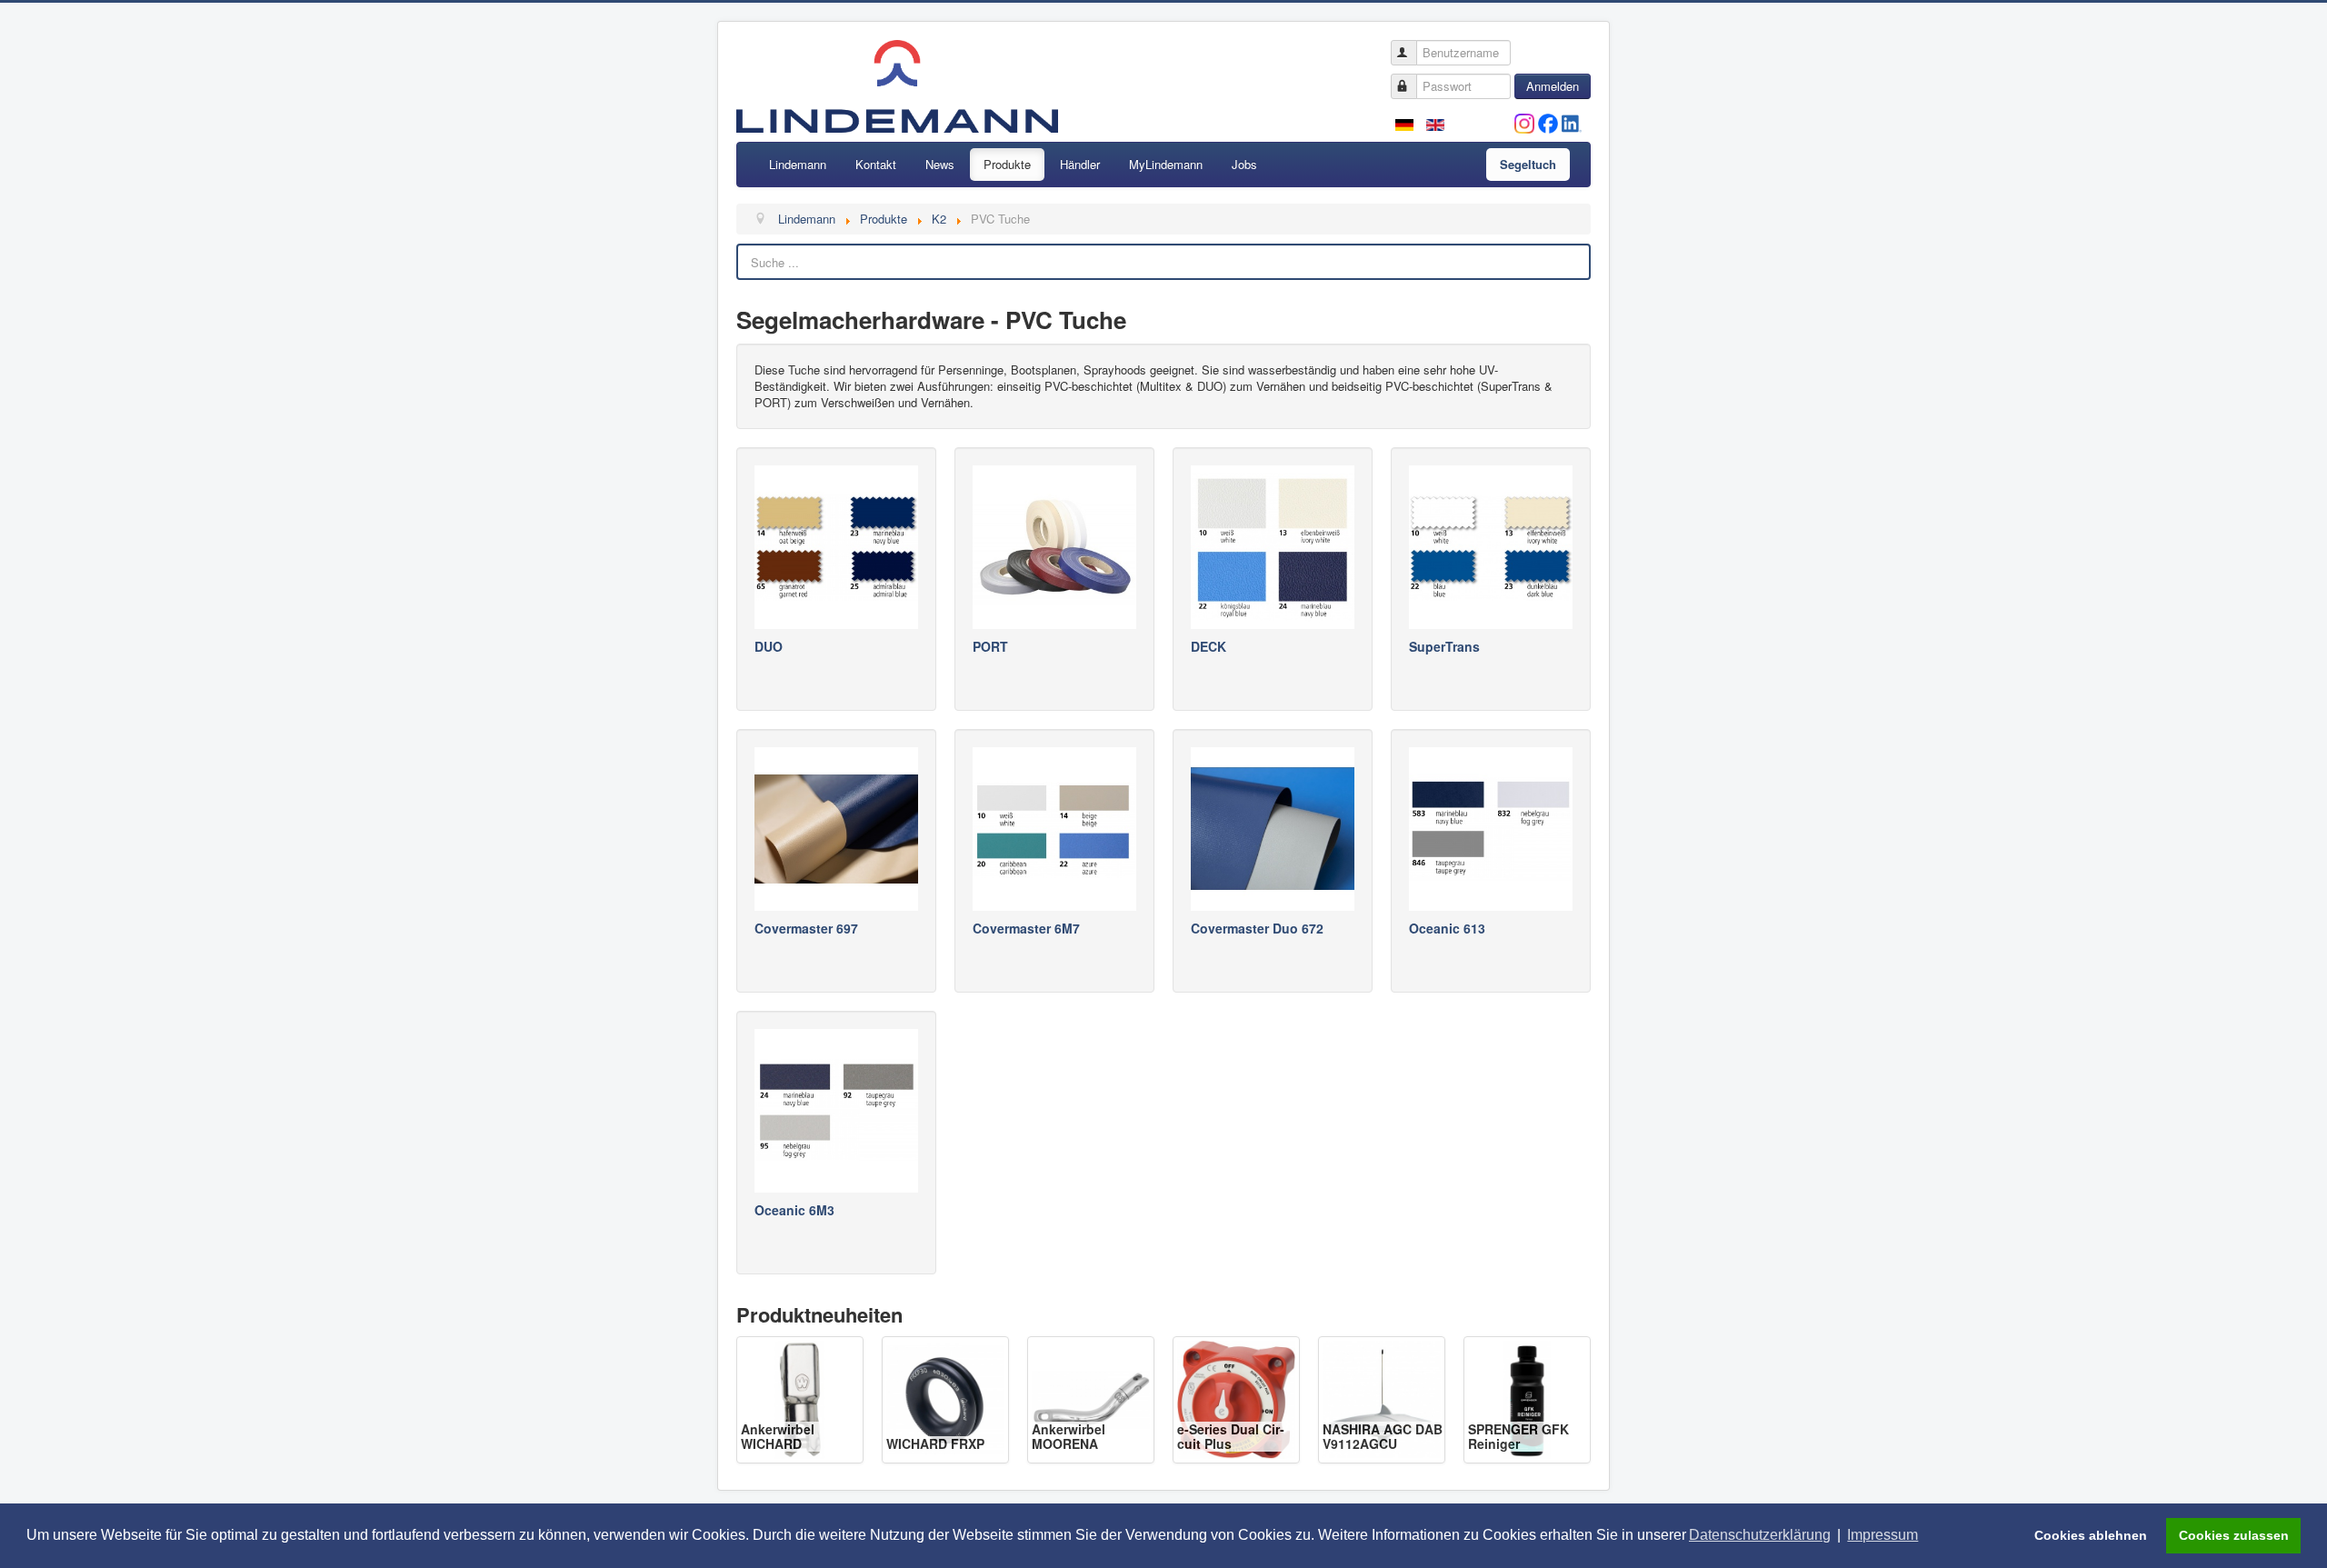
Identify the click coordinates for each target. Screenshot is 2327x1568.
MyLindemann (1166, 164)
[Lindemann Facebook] (1548, 121)
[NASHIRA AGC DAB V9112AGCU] (1382, 1398)
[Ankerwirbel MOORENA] (1091, 1398)
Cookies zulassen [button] (2234, 1535)
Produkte (1007, 164)
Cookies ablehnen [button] (2091, 1535)
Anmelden (1553, 86)
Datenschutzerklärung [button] (1760, 1535)
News (940, 164)
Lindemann (798, 164)
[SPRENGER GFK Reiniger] (1527, 1398)
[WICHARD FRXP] (945, 1398)
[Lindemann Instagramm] (1524, 121)
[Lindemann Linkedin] (1572, 121)
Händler (1080, 164)
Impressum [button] (1883, 1535)
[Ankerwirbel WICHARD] (800, 1398)
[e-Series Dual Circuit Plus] (1236, 1398)
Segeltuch (1528, 164)
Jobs (1244, 164)
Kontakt (876, 164)
